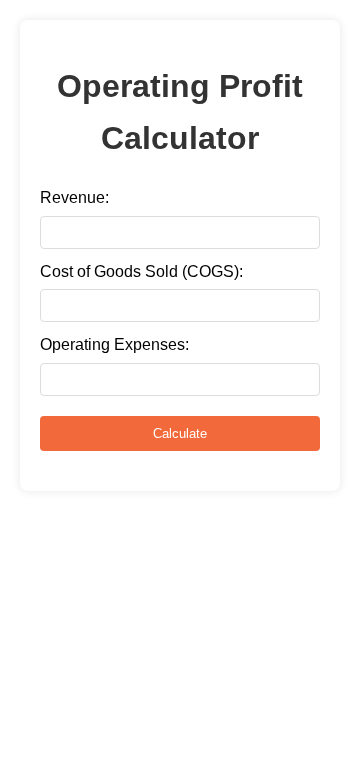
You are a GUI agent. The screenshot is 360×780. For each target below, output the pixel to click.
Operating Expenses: (114, 344)
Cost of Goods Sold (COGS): (141, 271)
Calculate (180, 433)
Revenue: (74, 197)
